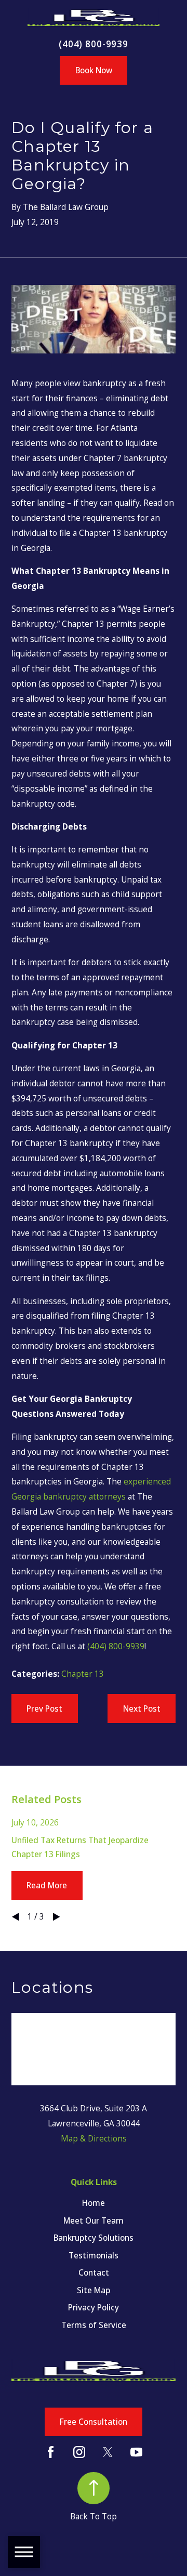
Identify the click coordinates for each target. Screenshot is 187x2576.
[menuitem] (93, 2203)
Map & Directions (94, 2138)
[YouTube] (136, 2452)
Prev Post (44, 1708)
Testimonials (94, 2255)
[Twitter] (108, 2452)
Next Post (142, 1708)
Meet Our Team (94, 2220)
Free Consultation (94, 2422)
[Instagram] (79, 2452)
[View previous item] (15, 1917)
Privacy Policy (94, 2307)
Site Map (94, 2290)
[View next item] (56, 1917)
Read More (47, 1885)
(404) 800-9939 (94, 44)
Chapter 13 (83, 1674)
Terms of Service (94, 2325)
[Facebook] (51, 2452)
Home (94, 2203)
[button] (24, 2552)
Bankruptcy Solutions (94, 2238)
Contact (94, 2272)
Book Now (94, 70)
